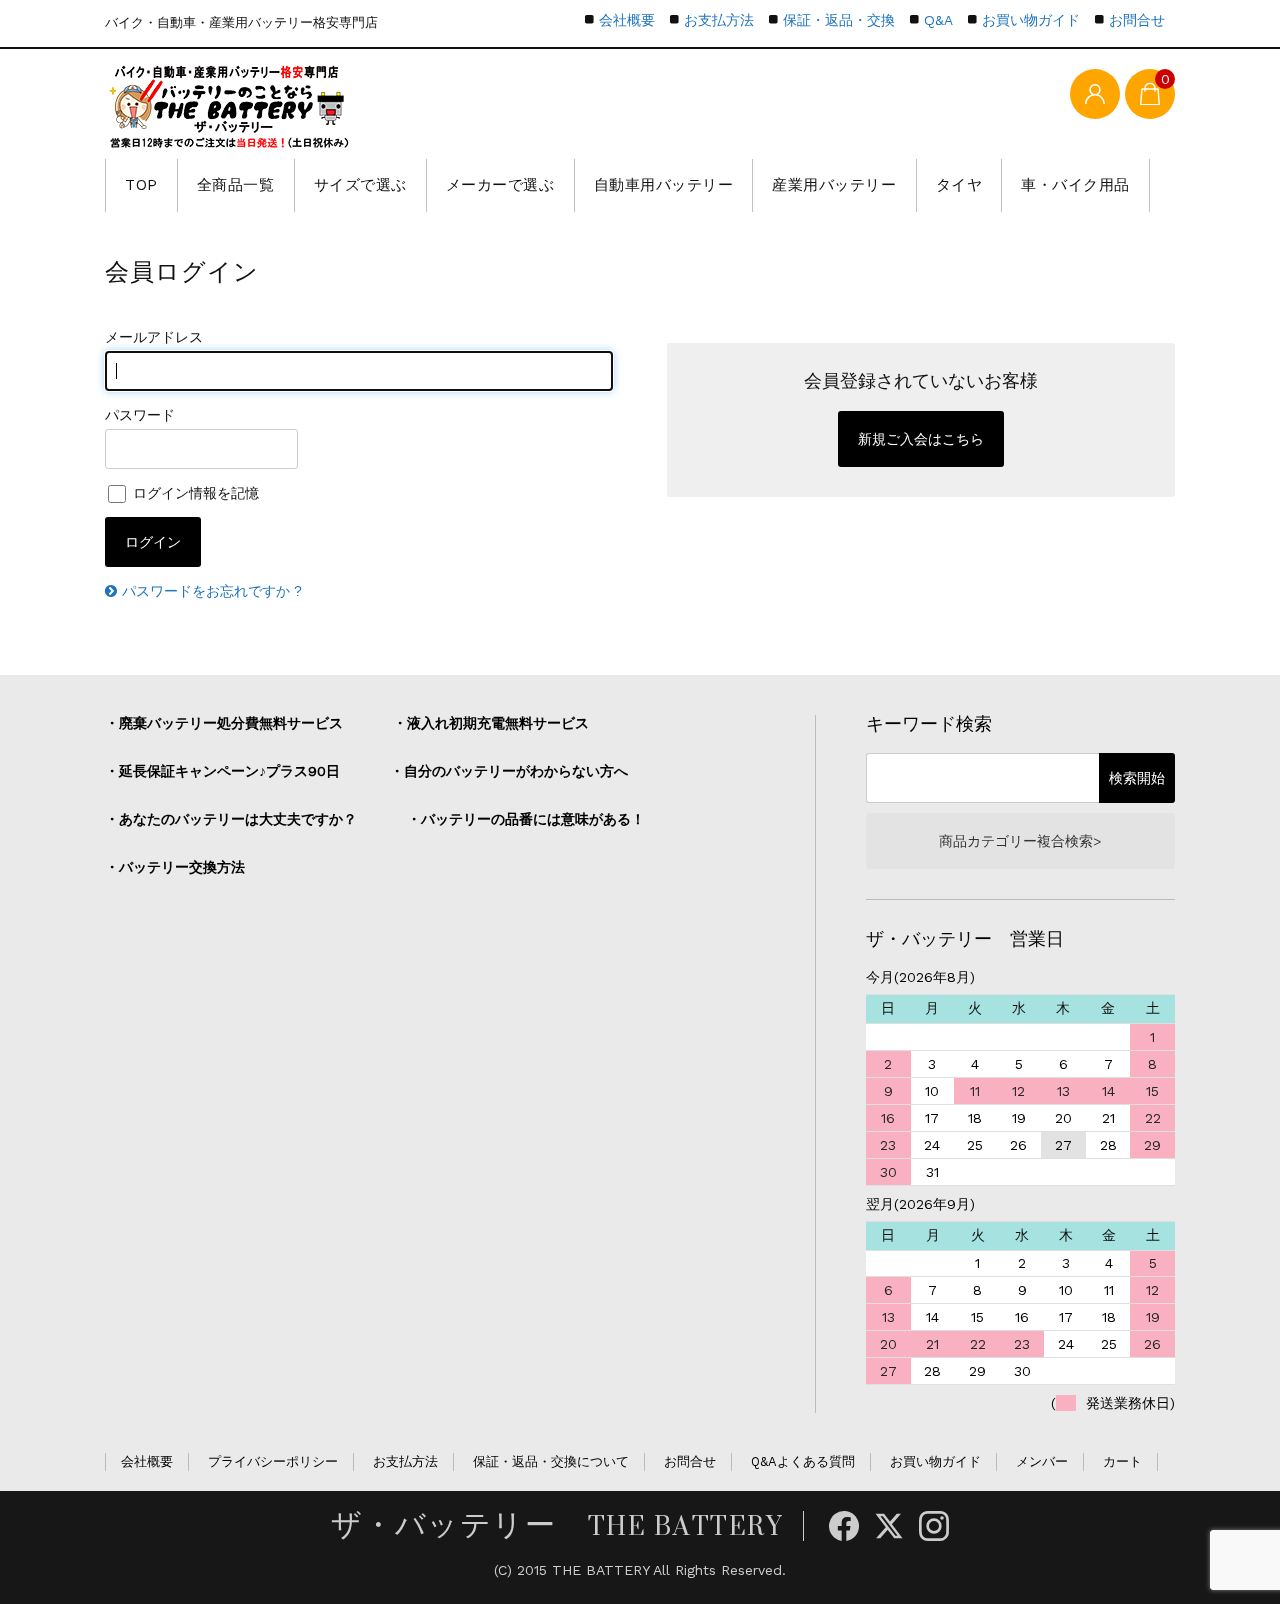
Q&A (938, 20)
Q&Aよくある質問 (803, 1461)
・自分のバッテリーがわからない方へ (509, 771)
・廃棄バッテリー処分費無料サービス (224, 723)
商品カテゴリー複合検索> (1020, 841)
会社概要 (627, 20)
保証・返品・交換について (551, 1461)
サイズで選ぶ (360, 185)
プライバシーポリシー (273, 1461)
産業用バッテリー (834, 185)
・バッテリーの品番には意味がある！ (526, 819)
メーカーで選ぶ (500, 185)
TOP (141, 185)
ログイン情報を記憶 (194, 493)
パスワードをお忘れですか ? (212, 591)
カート (1122, 1461)
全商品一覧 (236, 185)
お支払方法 (719, 20)
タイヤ (959, 185)
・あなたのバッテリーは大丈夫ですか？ (231, 819)
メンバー (1042, 1461)
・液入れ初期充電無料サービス (491, 723)
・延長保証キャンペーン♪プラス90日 (222, 771)
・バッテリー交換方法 (175, 867)
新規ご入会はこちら (921, 439)
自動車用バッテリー (664, 185)
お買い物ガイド (1031, 20)
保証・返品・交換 (839, 20)
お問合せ (1137, 20)
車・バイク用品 (1075, 185)
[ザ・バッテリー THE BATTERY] (230, 106)
